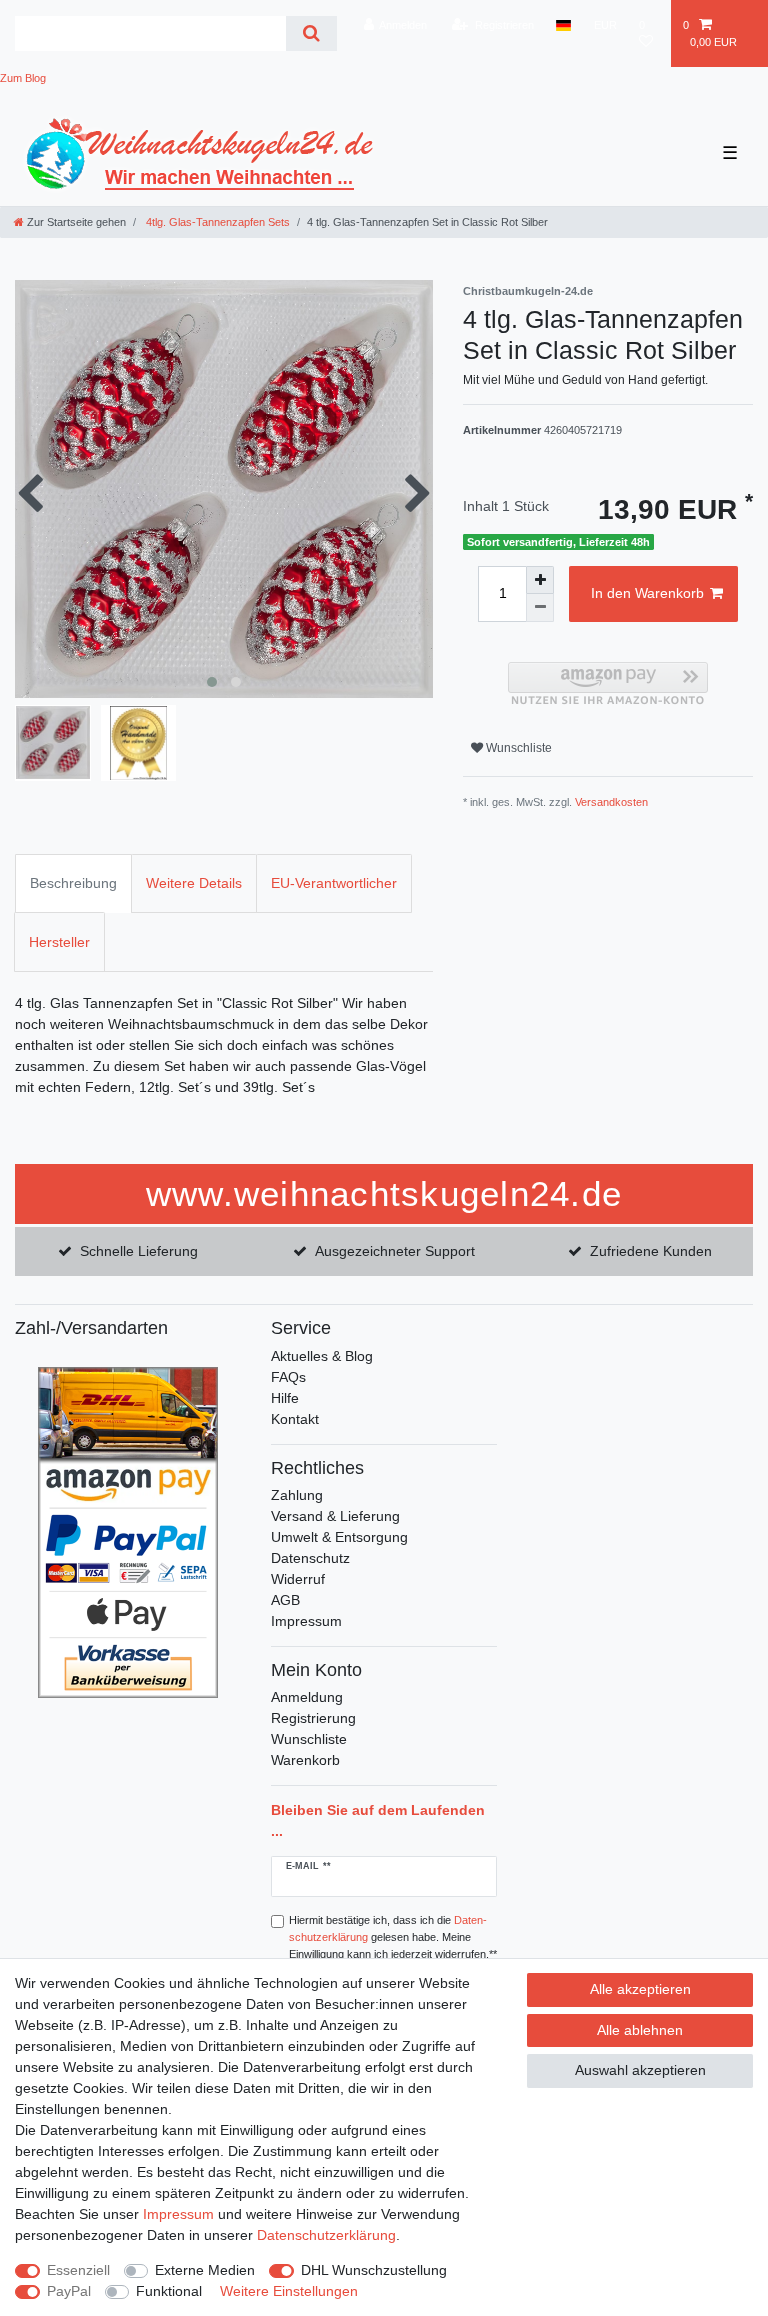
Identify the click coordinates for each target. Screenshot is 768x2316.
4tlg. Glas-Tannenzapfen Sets (216, 222)
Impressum (306, 1621)
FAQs (288, 1377)
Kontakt (295, 1419)
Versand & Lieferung (335, 1516)
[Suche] (311, 33)
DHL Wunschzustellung (374, 2270)
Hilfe (285, 1398)
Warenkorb (305, 1760)
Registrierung (313, 1718)
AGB (285, 1600)
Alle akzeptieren (640, 1989)
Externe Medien (205, 2270)
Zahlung (297, 1495)
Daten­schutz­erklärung (326, 2235)
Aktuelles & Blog (322, 1356)
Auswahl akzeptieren (640, 2070)
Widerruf (298, 1579)
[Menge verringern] (540, 608)
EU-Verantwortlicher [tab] (334, 883)
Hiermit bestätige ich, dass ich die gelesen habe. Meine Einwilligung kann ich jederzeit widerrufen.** (393, 1937)
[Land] (563, 25)
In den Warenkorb (647, 593)
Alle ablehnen (640, 2030)
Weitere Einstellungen (289, 2291)
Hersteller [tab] (59, 942)
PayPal (69, 2291)
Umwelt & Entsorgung (339, 1537)
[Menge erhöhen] (540, 580)
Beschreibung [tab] (73, 883)
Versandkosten (611, 802)
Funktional (169, 2291)
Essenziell (78, 2270)
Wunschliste (517, 748)
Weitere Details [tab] (194, 883)
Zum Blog (23, 78)
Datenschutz (310, 1558)
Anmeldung (307, 1697)
